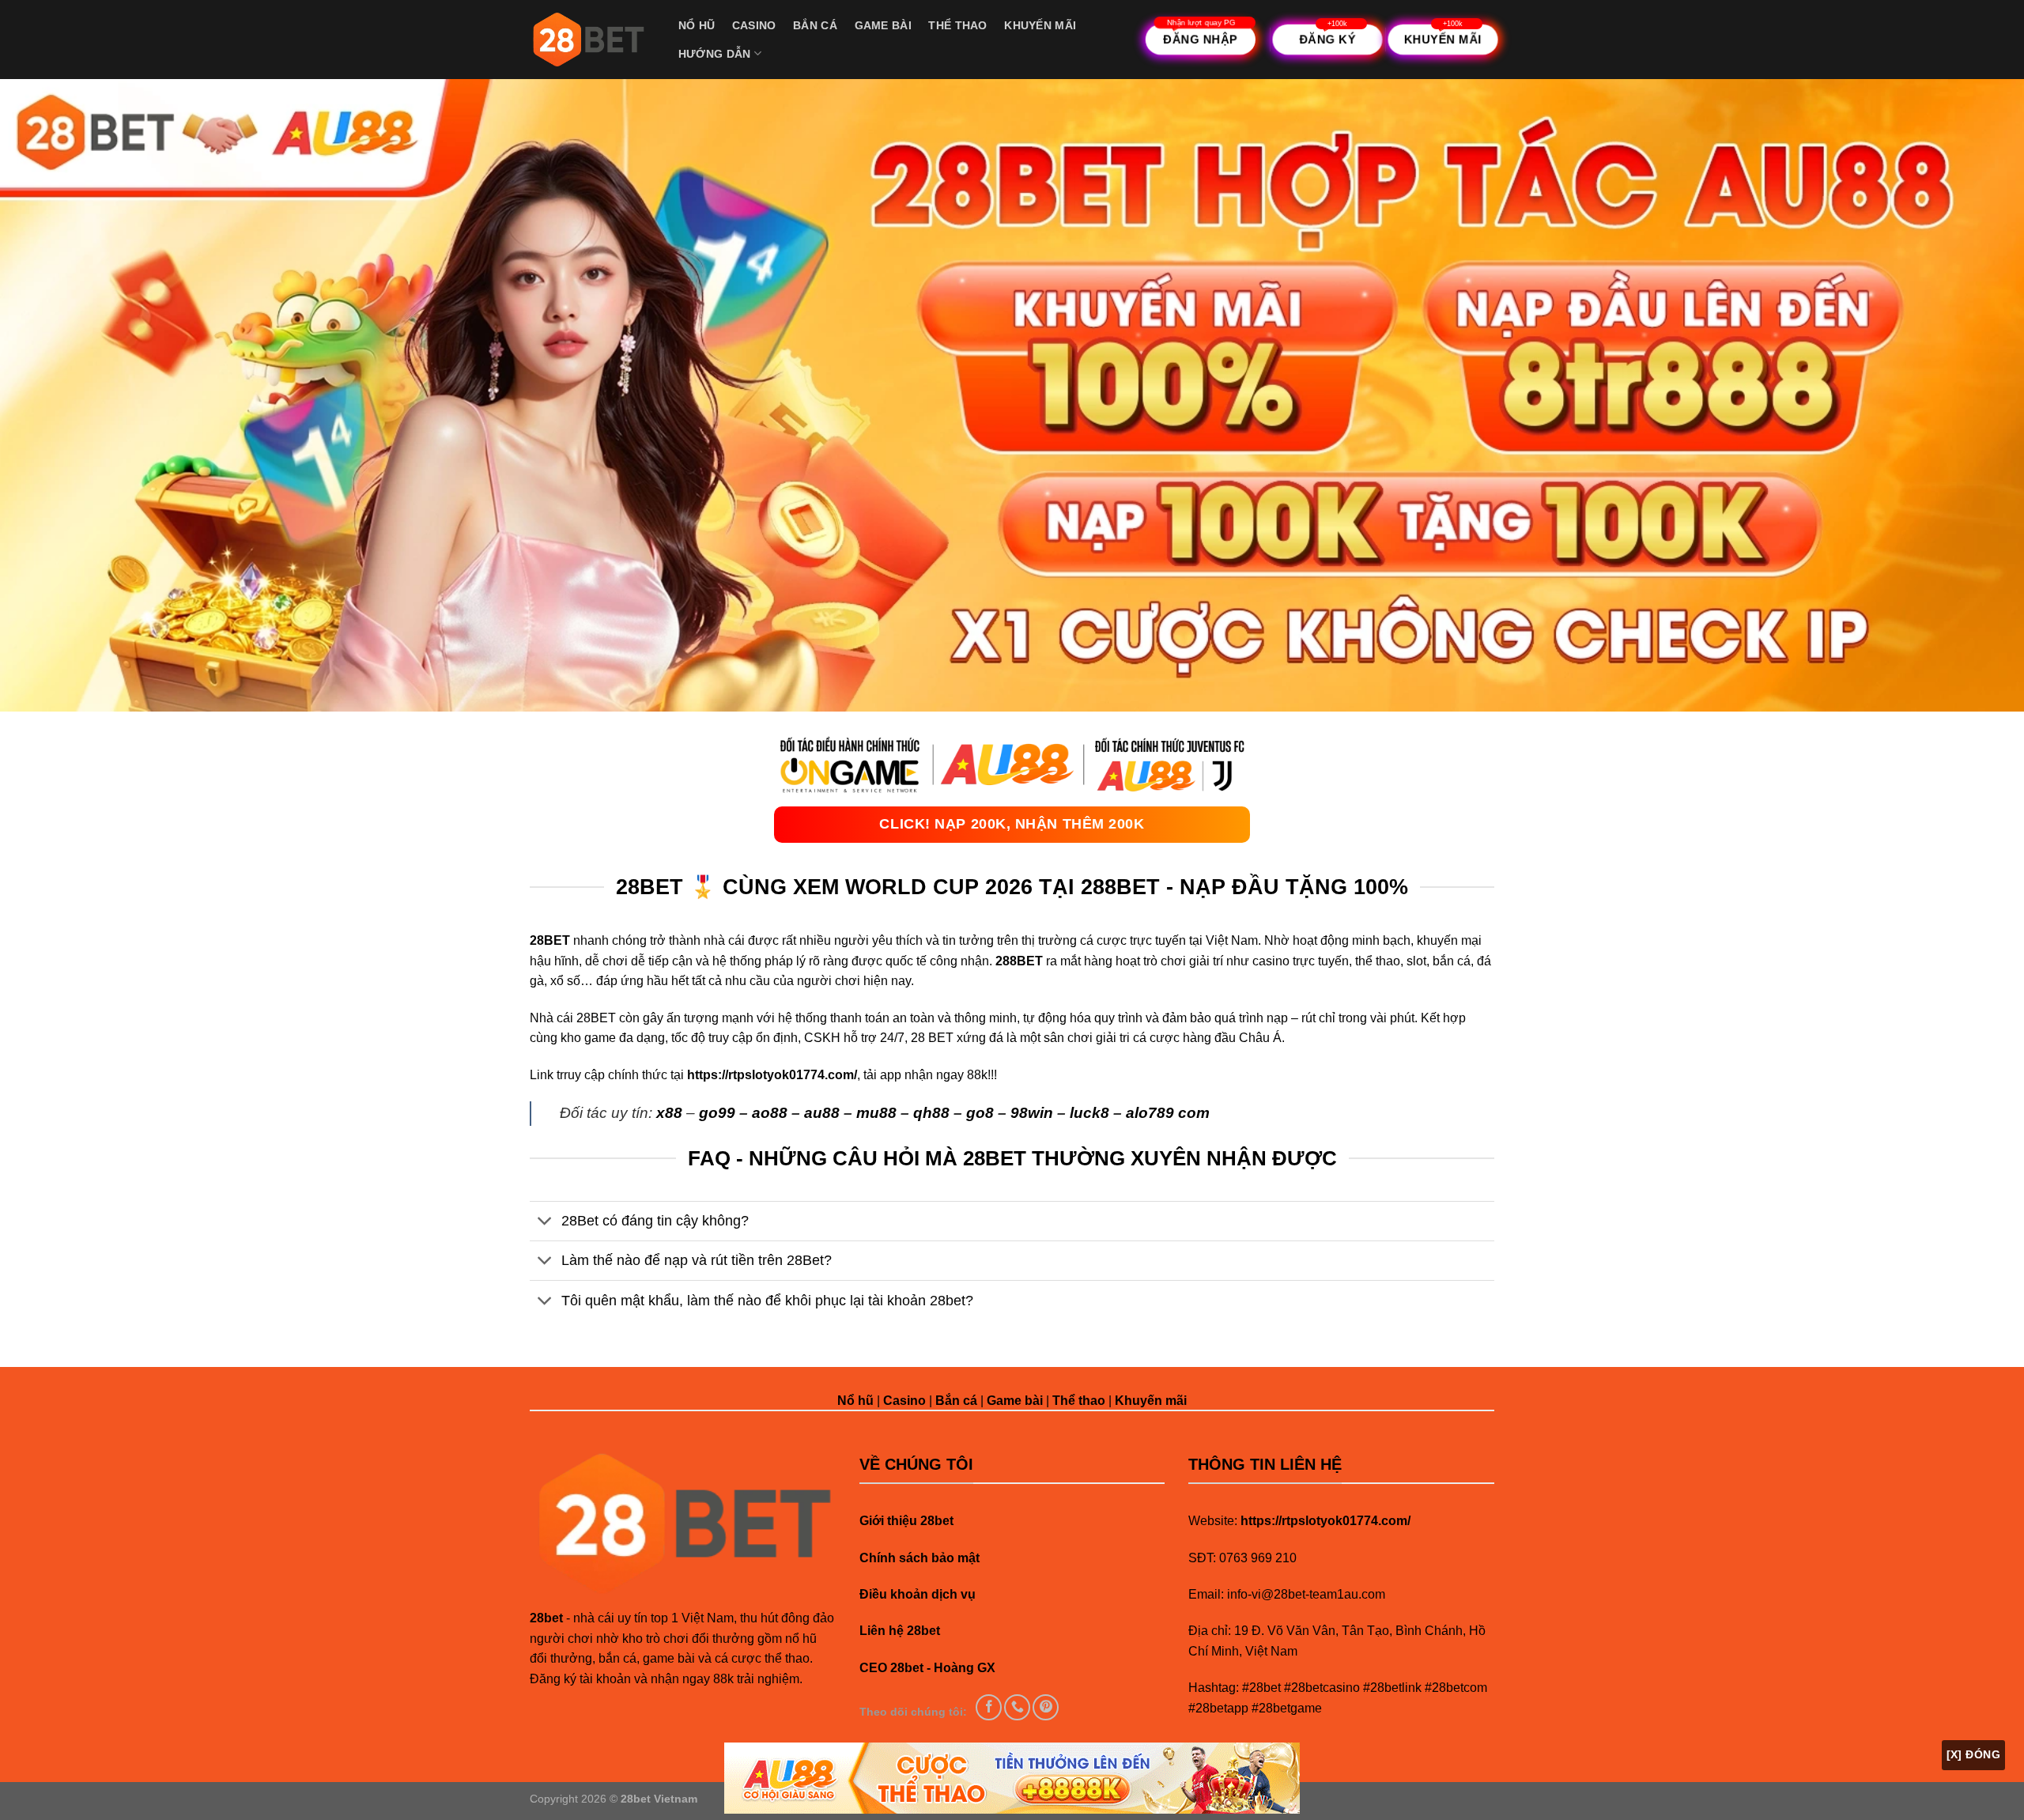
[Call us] (1017, 1707)
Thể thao (957, 25)
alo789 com (1168, 1113)
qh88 (931, 1113)
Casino (754, 25)
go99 (717, 1113)
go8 (980, 1113)
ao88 (770, 1113)
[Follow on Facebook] (989, 1707)
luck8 (1089, 1113)
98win (1032, 1113)
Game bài (883, 25)
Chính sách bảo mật (919, 1558)
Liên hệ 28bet (900, 1631)
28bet (546, 1618)
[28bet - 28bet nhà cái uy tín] (588, 39)
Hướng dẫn (715, 54)
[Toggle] (545, 1223)
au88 (822, 1113)
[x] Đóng (1973, 1754)
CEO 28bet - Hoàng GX (927, 1668)
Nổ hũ (697, 25)
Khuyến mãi (1040, 25)
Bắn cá (815, 25)
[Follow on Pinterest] (1046, 1707)
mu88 (876, 1113)
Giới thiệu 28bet (906, 1521)
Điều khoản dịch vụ (918, 1594)
